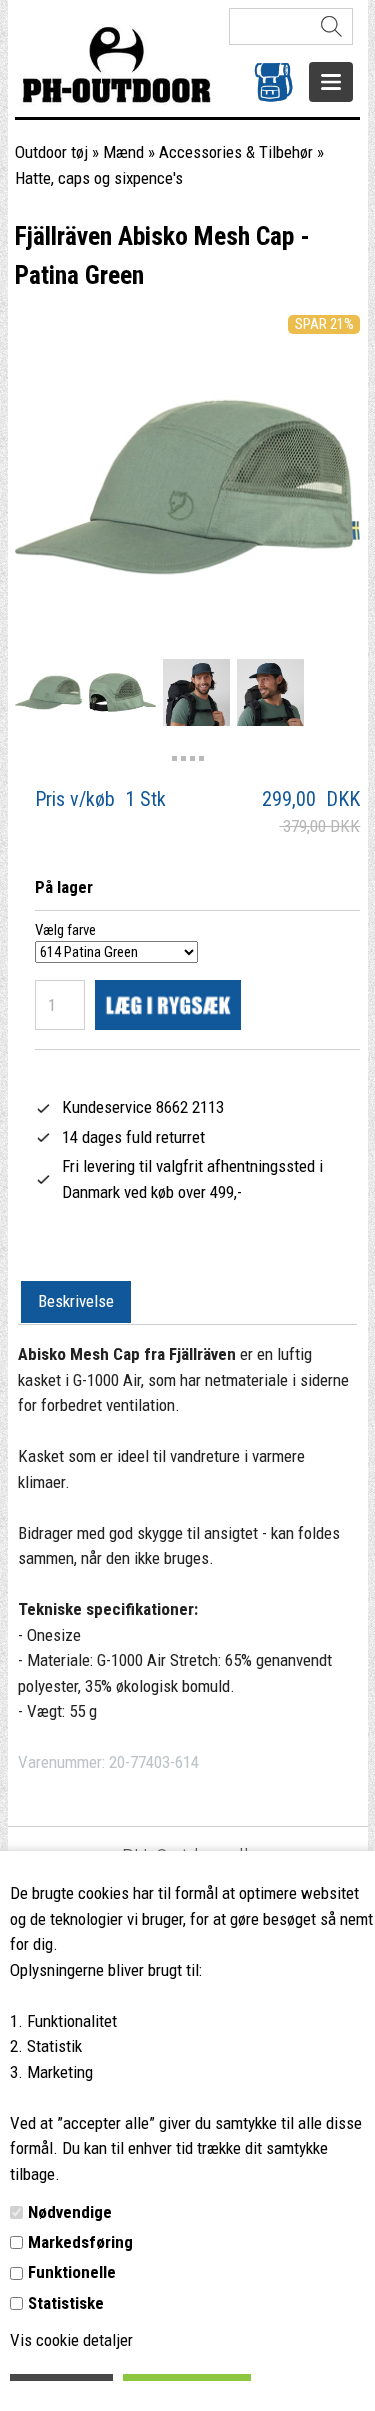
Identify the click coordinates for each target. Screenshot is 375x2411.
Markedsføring (80, 2242)
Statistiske (66, 2303)
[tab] (76, 1303)
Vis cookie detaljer (71, 2340)
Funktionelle (72, 2272)
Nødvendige (70, 2212)
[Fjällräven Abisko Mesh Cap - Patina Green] (48, 692)
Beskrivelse (76, 1301)
